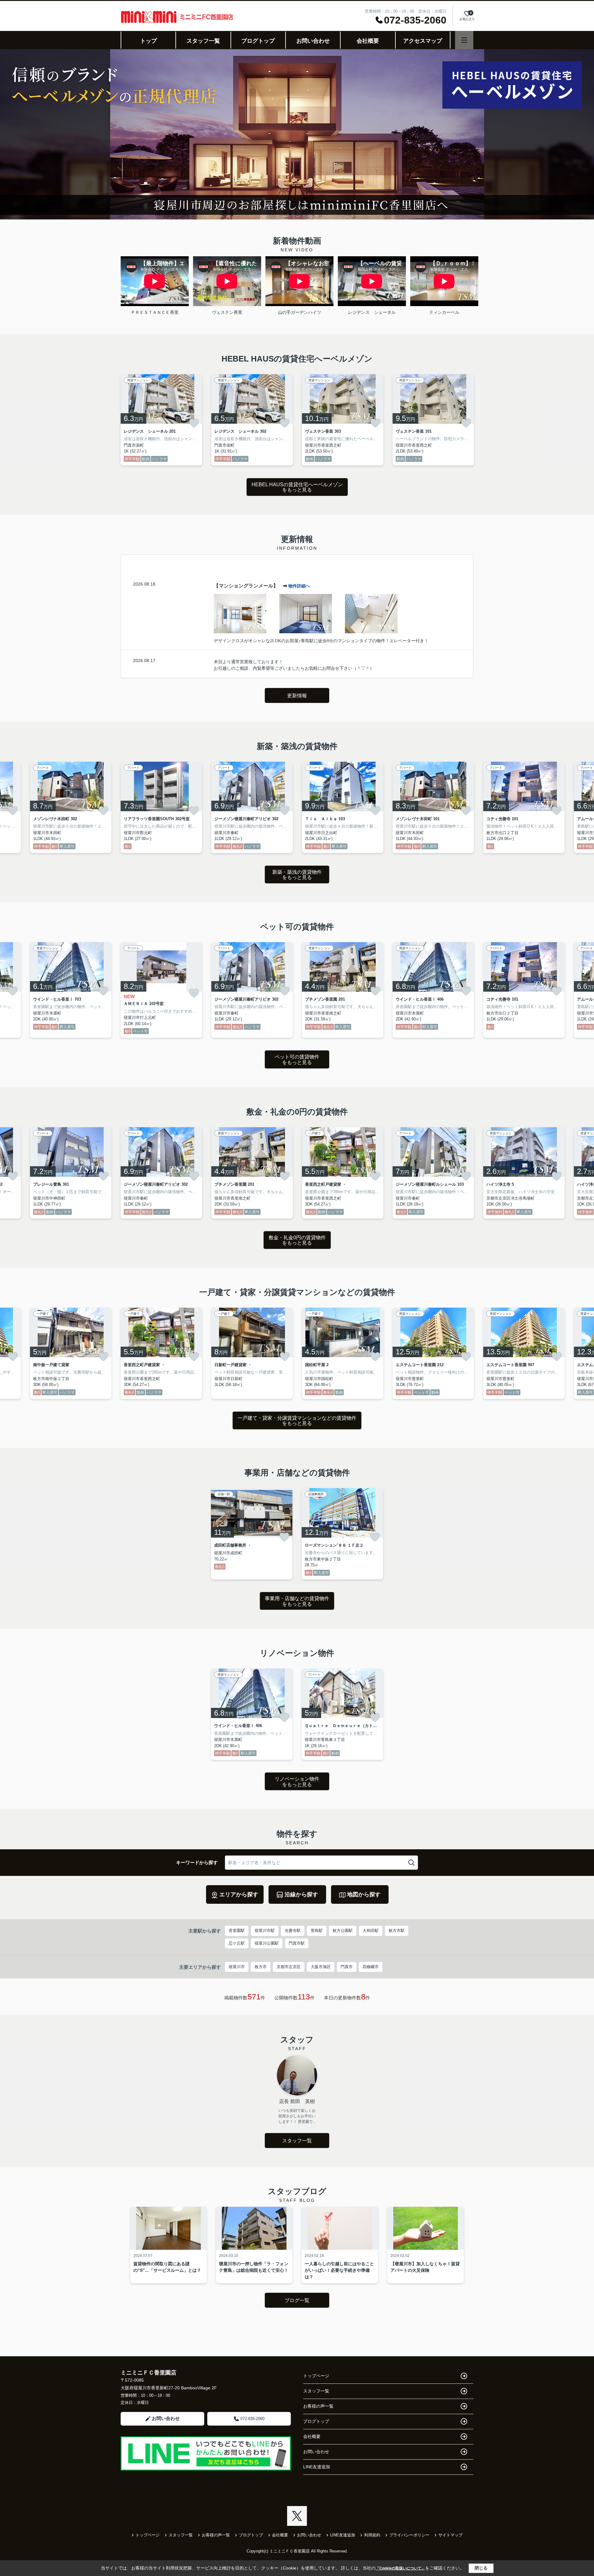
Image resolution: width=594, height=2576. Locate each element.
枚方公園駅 (343, 1931)
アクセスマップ (423, 41)
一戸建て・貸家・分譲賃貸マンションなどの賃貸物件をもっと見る (297, 1421)
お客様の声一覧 (318, 2406)
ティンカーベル (444, 312)
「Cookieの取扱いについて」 (400, 2568)
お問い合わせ (313, 41)
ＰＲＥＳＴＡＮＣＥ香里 (155, 312)
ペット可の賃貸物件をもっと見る (297, 1060)
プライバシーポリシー (409, 2535)
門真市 (347, 1967)
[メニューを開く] (464, 40)
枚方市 (261, 1967)
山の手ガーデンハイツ (299, 312)
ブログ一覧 (297, 2300)
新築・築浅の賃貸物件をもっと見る (297, 875)
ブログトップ (258, 41)
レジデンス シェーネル (372, 312)
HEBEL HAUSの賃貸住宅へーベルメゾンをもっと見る (297, 487)
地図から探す (364, 1894)
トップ (148, 41)
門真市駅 (297, 1943)
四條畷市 (371, 1967)
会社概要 (368, 41)
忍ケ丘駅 (237, 1943)
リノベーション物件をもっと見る (297, 1782)
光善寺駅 (293, 1931)
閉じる (481, 2568)
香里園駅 (237, 1931)
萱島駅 (317, 1931)
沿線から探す (301, 1894)
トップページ (316, 2376)
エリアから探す (239, 1894)
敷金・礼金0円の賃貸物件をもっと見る (297, 1240)
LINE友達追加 (317, 2467)
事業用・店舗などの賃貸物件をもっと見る (297, 1601)
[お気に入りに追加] (194, 423)
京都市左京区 (289, 1967)
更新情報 (297, 696)
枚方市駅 (397, 1931)
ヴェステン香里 (227, 312)
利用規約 (372, 2535)
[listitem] (161, 420)
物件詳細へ (299, 586)
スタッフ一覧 (203, 41)
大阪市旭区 (321, 1967)
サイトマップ (450, 2535)
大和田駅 (371, 1931)
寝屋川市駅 (265, 1931)
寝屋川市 (237, 1967)
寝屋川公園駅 (267, 1943)
